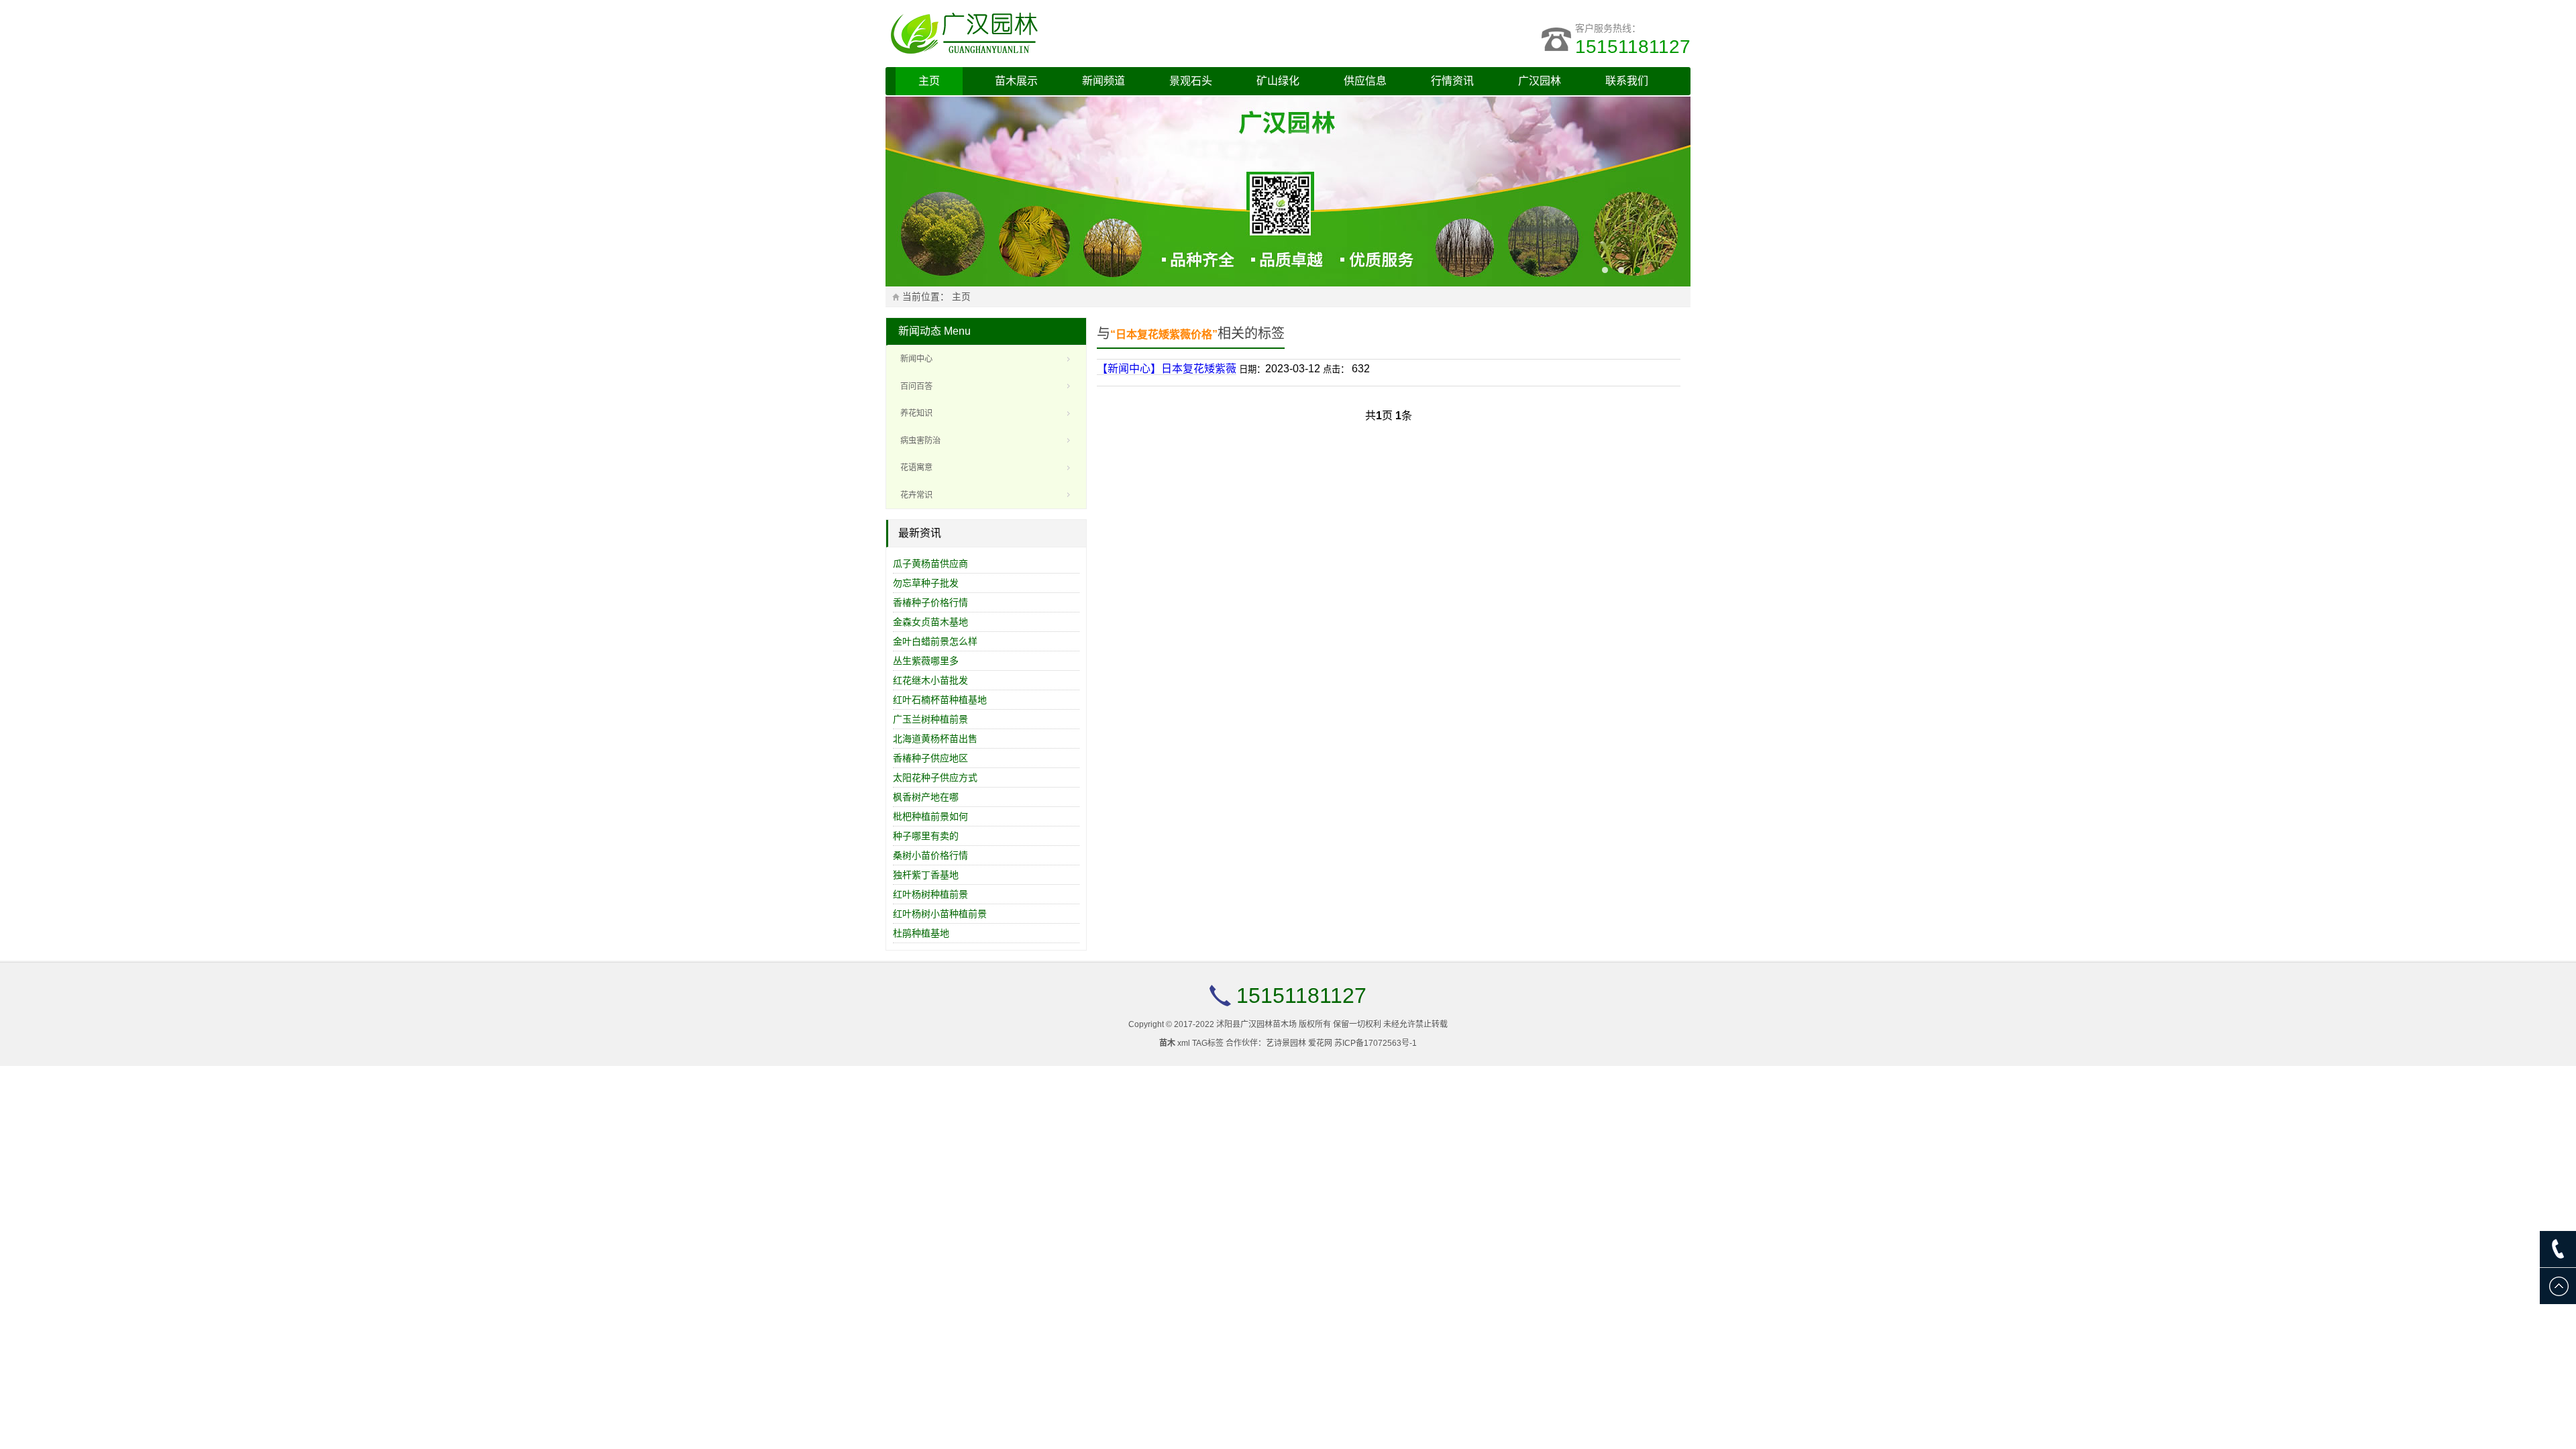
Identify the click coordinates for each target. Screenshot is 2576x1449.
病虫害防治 (920, 441)
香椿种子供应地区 (930, 758)
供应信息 (1365, 81)
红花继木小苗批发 (930, 680)
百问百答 (916, 386)
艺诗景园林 (1286, 1043)
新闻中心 (916, 359)
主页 (929, 81)
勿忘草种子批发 (926, 583)
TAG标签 (1208, 1043)
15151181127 (1633, 47)
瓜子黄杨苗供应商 (930, 563)
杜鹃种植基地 (921, 933)
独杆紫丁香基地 (926, 875)
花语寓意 (916, 468)
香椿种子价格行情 (930, 602)
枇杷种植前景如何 (930, 816)
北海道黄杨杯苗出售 (935, 739)
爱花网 (1320, 1043)
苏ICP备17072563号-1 (1376, 1043)
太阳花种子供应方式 (935, 777)
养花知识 (916, 413)
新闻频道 (1104, 81)
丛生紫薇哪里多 (926, 661)
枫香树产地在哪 (926, 797)
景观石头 (1191, 81)
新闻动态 (920, 331)
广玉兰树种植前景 (930, 719)
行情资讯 (1452, 81)
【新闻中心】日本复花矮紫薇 (1167, 369)
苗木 (1167, 1043)
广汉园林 (1540, 81)
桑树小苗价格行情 (930, 855)
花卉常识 (916, 495)
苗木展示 (1016, 81)
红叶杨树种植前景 (930, 894)
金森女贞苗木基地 (930, 622)
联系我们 (1627, 81)
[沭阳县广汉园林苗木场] (1053, 34)
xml (1184, 1043)
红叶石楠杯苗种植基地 (940, 700)
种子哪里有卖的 (926, 836)
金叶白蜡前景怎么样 (935, 641)
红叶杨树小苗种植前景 (940, 914)
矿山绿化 (1278, 81)
